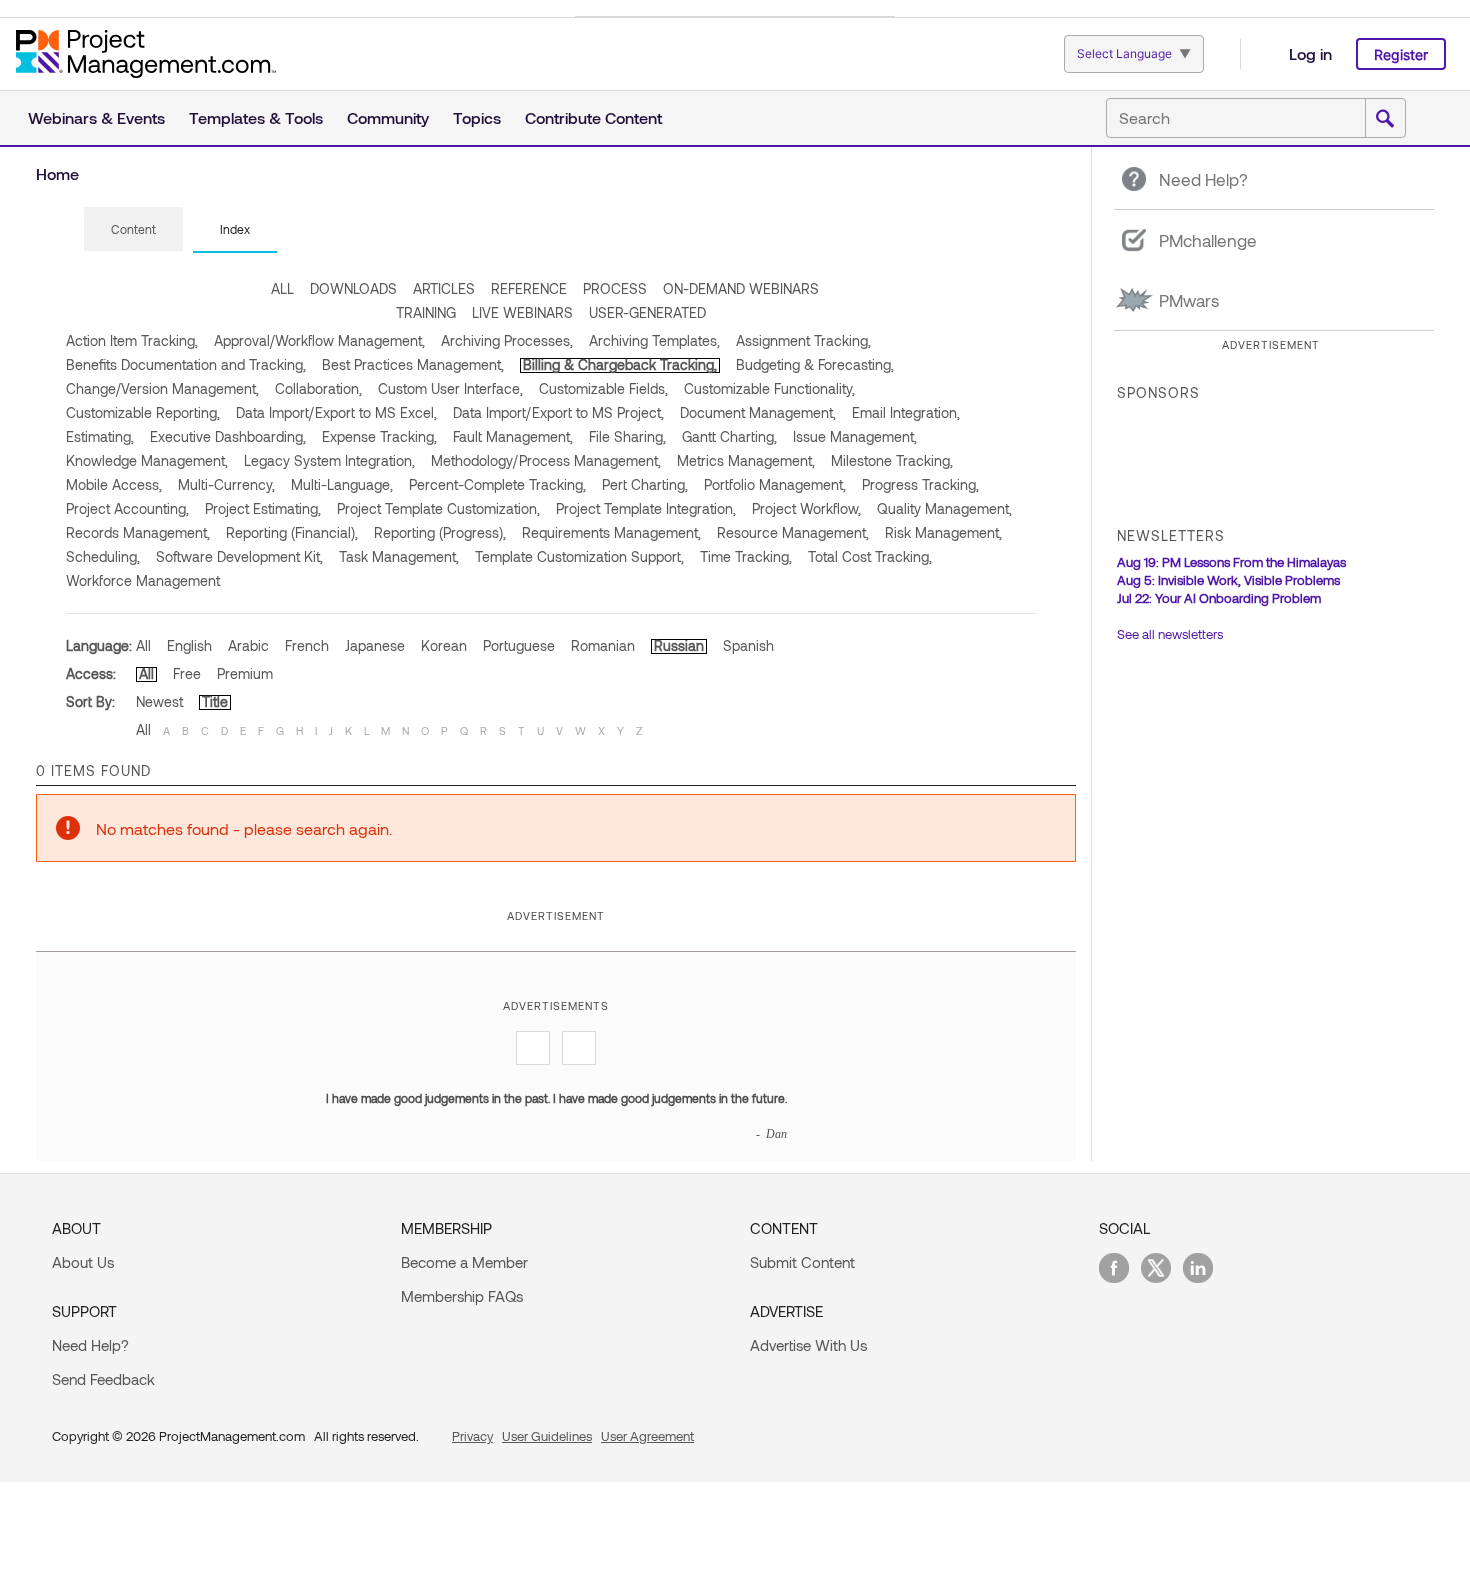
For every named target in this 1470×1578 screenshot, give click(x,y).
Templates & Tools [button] (256, 117)
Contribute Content (593, 117)
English (189, 645)
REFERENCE (529, 288)
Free (187, 673)
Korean (444, 645)
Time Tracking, (746, 556)
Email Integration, (906, 412)
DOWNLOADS (353, 288)
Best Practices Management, (413, 364)
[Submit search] (1385, 119)
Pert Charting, (645, 484)
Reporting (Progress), (440, 532)
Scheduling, (103, 556)
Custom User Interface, (450, 388)
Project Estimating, (263, 508)
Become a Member (464, 1262)
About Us (83, 1262)
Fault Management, (513, 436)
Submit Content (802, 1262)
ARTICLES (444, 288)
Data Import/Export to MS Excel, (336, 412)
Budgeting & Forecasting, (815, 364)
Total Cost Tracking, (870, 556)
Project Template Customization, (438, 508)
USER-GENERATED (647, 312)
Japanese (375, 645)
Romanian (603, 645)
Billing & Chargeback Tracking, (620, 364)
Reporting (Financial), (292, 532)
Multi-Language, (342, 484)
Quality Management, (944, 508)
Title (215, 701)
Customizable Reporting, (143, 412)
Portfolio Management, (775, 484)
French (307, 645)
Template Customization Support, (579, 556)
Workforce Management (143, 580)
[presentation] (133, 229)
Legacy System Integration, (329, 460)
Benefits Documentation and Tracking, (186, 364)
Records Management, (138, 532)
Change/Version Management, (162, 388)
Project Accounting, (127, 508)
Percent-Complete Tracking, (497, 484)
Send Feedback (103, 1379)
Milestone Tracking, (892, 460)
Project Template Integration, (646, 508)
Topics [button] (477, 117)
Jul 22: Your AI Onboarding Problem (1219, 598)
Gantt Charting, (729, 436)
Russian (679, 645)
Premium (245, 673)
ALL (282, 288)
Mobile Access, (114, 484)
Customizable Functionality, (769, 388)
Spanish (748, 645)
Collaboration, (318, 388)
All (143, 645)
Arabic (248, 645)
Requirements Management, (611, 532)
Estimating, (100, 436)
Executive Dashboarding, (228, 436)
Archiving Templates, (654, 340)
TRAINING (426, 312)
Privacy (472, 1436)
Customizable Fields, (603, 388)
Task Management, (399, 556)
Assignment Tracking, (803, 340)
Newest (159, 701)
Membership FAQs (462, 1296)
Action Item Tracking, (132, 340)
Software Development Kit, (239, 556)
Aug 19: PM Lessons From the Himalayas (1231, 562)
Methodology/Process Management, (546, 460)
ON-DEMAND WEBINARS (741, 288)
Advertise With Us (808, 1345)
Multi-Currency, (226, 484)
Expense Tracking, (379, 436)
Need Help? (90, 1345)
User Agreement (647, 1436)
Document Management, (758, 412)
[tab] (133, 230)
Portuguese (519, 645)
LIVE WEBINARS (522, 312)
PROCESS (615, 288)
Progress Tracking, (920, 484)
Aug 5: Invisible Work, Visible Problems (1228, 580)
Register (1401, 54)
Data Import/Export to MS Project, (558, 412)
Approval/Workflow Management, (319, 340)
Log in (1310, 53)
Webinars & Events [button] (96, 117)
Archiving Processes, (507, 340)
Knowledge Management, (147, 460)
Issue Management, (855, 436)
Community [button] (388, 117)
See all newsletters (1170, 634)
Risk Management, (943, 532)
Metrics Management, (746, 460)
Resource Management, (793, 532)
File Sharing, (627, 436)
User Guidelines (547, 1436)
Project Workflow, (806, 508)
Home (57, 173)
